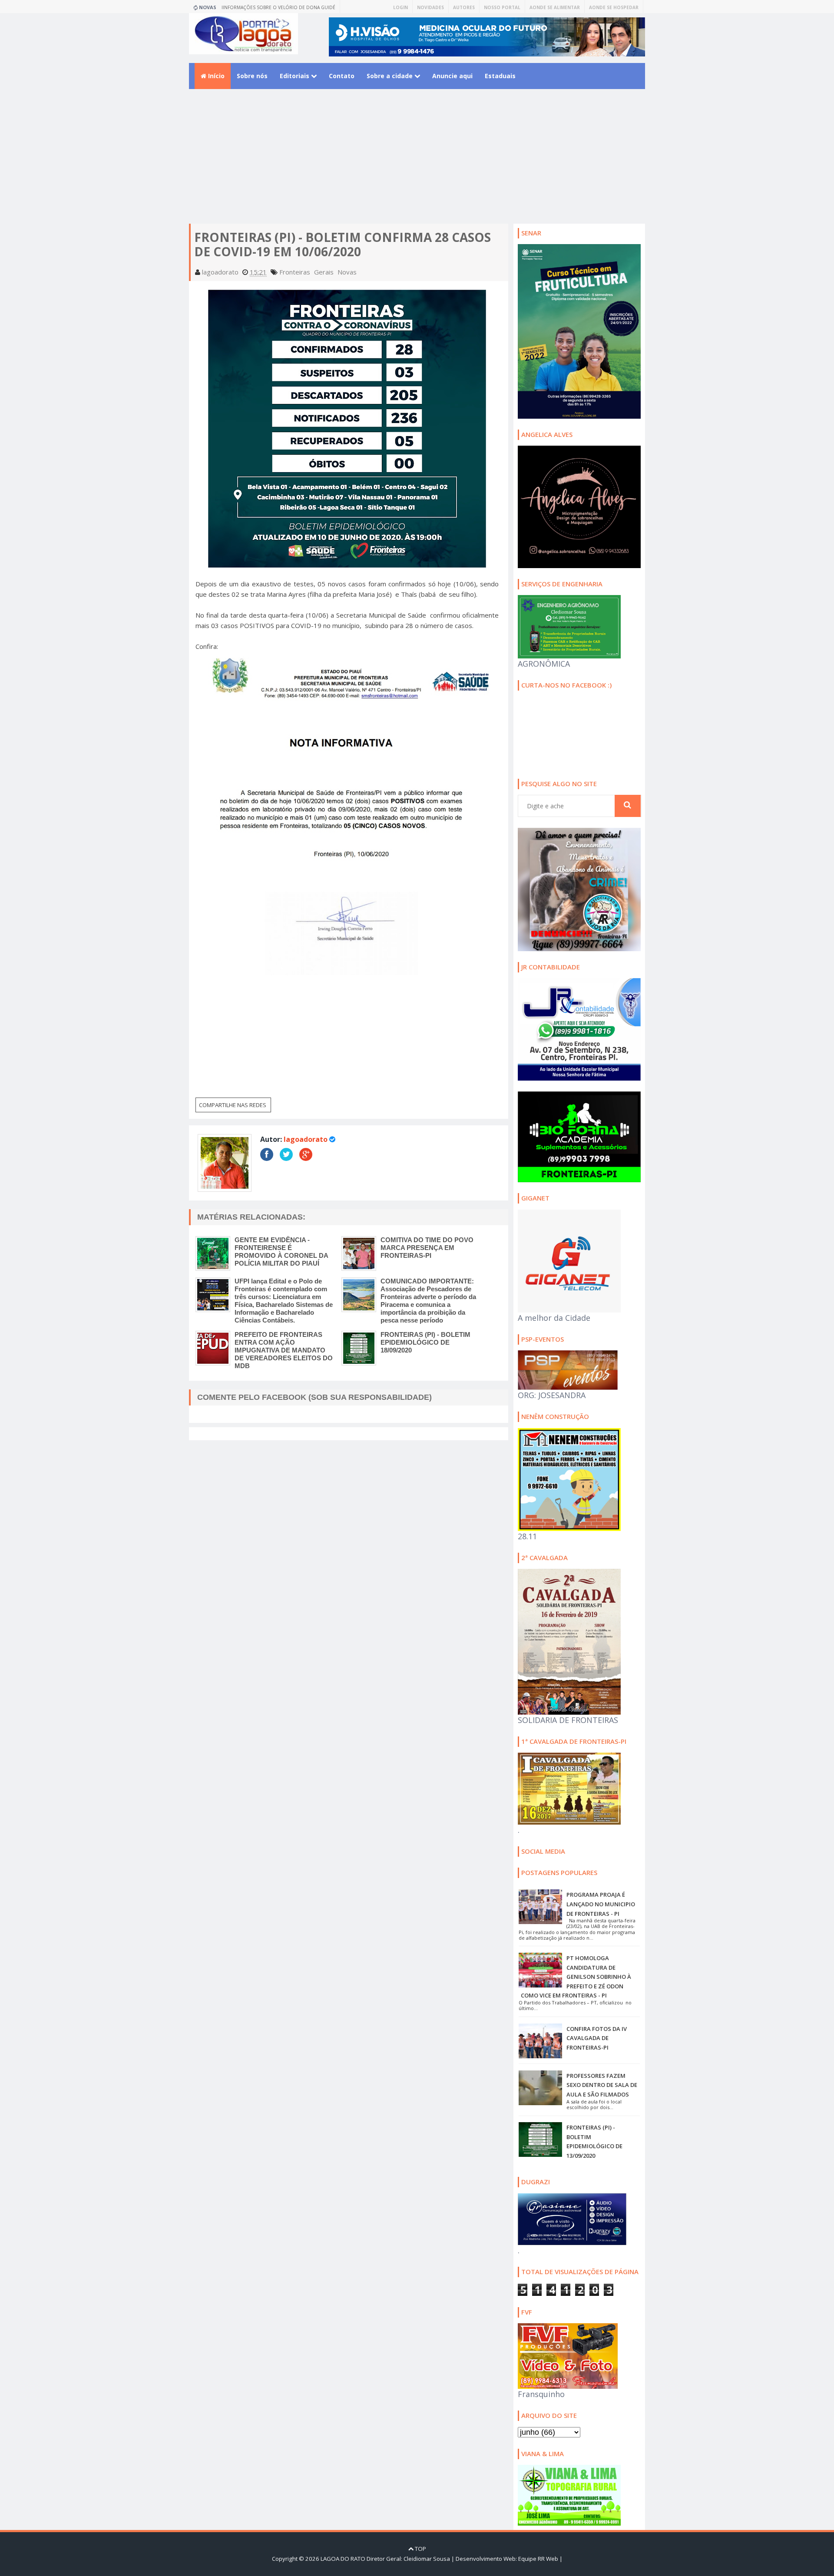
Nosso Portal (502, 7)
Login (400, 7)
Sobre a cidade (391, 76)
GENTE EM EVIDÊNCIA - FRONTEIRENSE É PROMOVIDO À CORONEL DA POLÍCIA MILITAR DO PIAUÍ (281, 1252)
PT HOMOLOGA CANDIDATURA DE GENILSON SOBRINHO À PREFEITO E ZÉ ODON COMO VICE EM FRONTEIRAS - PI (576, 1977)
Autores (464, 7)
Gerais (324, 272)
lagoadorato (306, 1139)
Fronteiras (295, 272)
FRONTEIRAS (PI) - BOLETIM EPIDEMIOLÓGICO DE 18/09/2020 (425, 1342)
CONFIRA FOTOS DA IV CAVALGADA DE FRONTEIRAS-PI (597, 2038)
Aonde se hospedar (614, 7)
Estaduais (500, 76)
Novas (347, 272)
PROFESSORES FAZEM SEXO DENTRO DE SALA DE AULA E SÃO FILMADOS (602, 2085)
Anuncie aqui (452, 76)
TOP (420, 2549)
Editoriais (295, 76)
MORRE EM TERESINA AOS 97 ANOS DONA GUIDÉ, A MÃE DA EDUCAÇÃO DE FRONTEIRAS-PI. (283, 9)
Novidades (430, 7)
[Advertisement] (417, 163)
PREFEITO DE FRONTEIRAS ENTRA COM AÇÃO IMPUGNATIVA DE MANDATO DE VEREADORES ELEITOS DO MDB (284, 1350)
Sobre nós (252, 76)
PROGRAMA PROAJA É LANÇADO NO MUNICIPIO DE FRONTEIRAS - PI (601, 1904)
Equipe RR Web (538, 2559)
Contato (342, 76)
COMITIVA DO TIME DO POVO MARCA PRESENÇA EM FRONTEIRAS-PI (427, 1248)
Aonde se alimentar (555, 7)
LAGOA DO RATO (343, 2559)
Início (215, 76)
